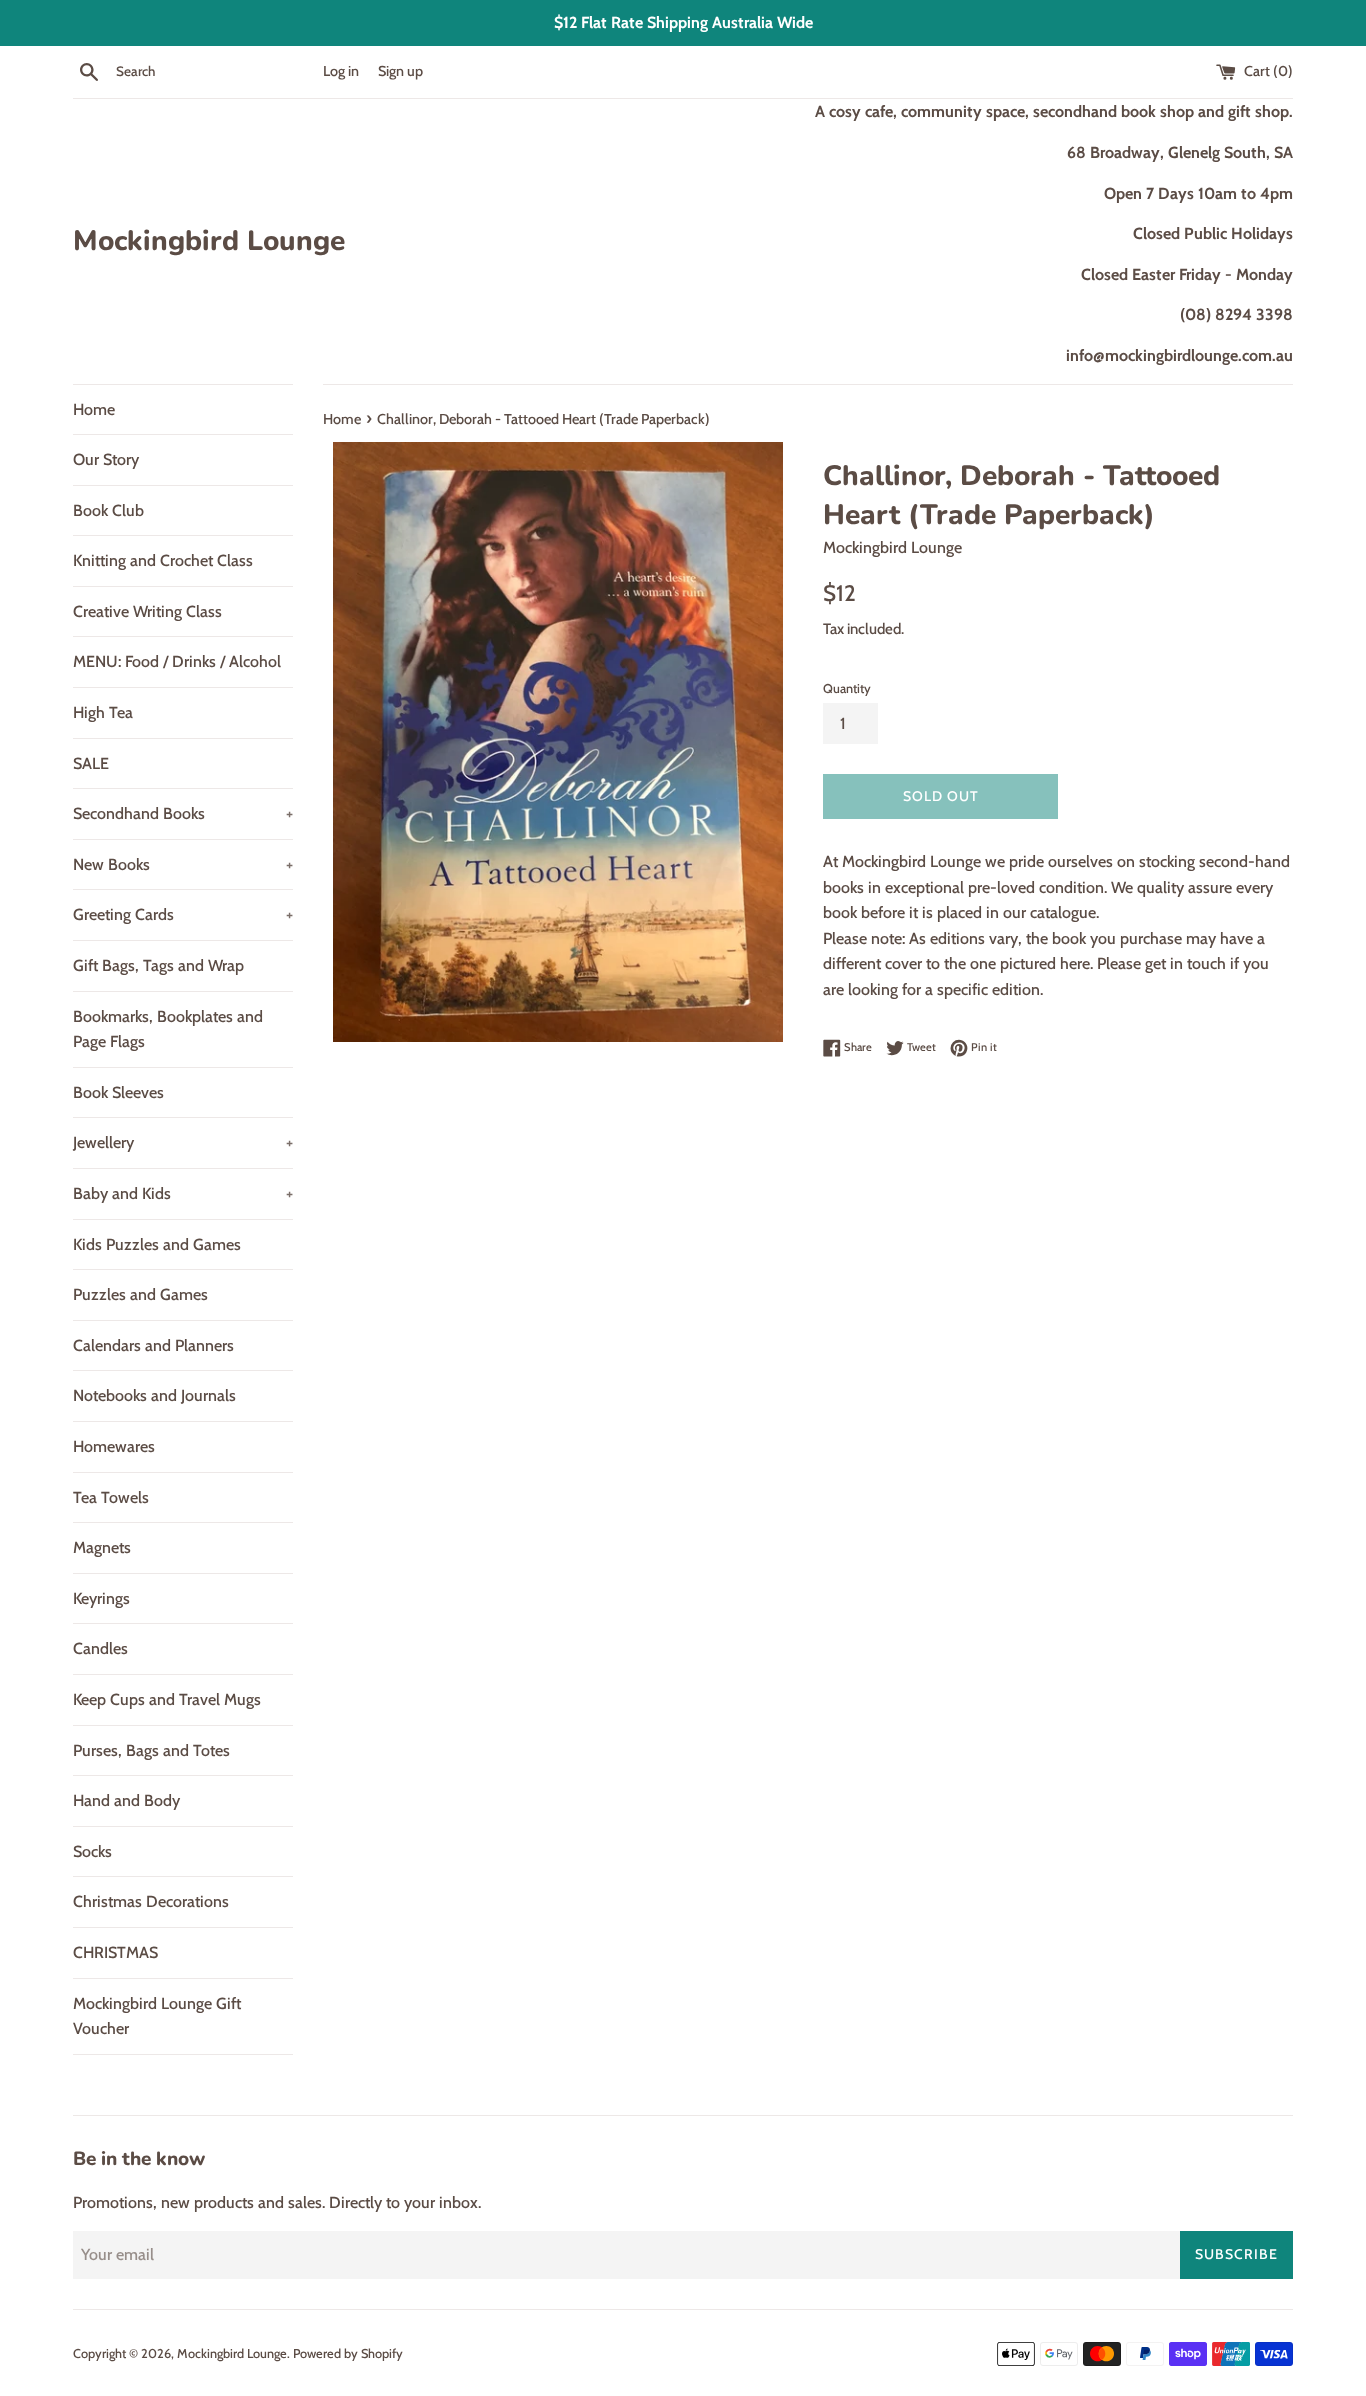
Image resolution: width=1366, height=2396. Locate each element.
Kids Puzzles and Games (157, 1244)
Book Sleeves (118, 1092)
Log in (341, 71)
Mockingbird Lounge (209, 241)
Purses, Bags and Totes (151, 1750)
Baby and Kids (183, 1193)
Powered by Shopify (348, 2353)
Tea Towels (111, 1497)
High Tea (103, 712)
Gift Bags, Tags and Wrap (158, 965)
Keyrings (101, 1598)
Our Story (106, 459)
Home (94, 409)
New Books (183, 864)
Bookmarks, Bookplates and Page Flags (168, 1029)
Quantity (847, 688)
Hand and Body (126, 1800)
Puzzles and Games (140, 1294)
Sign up (400, 71)
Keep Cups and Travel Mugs (167, 1699)
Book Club (108, 510)
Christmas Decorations (151, 1901)
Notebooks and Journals (154, 1395)
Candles (100, 1648)
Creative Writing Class (147, 611)
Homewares (114, 1446)
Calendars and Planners (153, 1345)
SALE (91, 763)
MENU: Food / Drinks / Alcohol (177, 661)
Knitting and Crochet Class (163, 560)
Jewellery (183, 1142)
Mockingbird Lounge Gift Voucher (157, 2016)
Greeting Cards (183, 914)
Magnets (102, 1547)
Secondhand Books (183, 813)
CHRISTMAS (115, 1952)
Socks (92, 1851)
